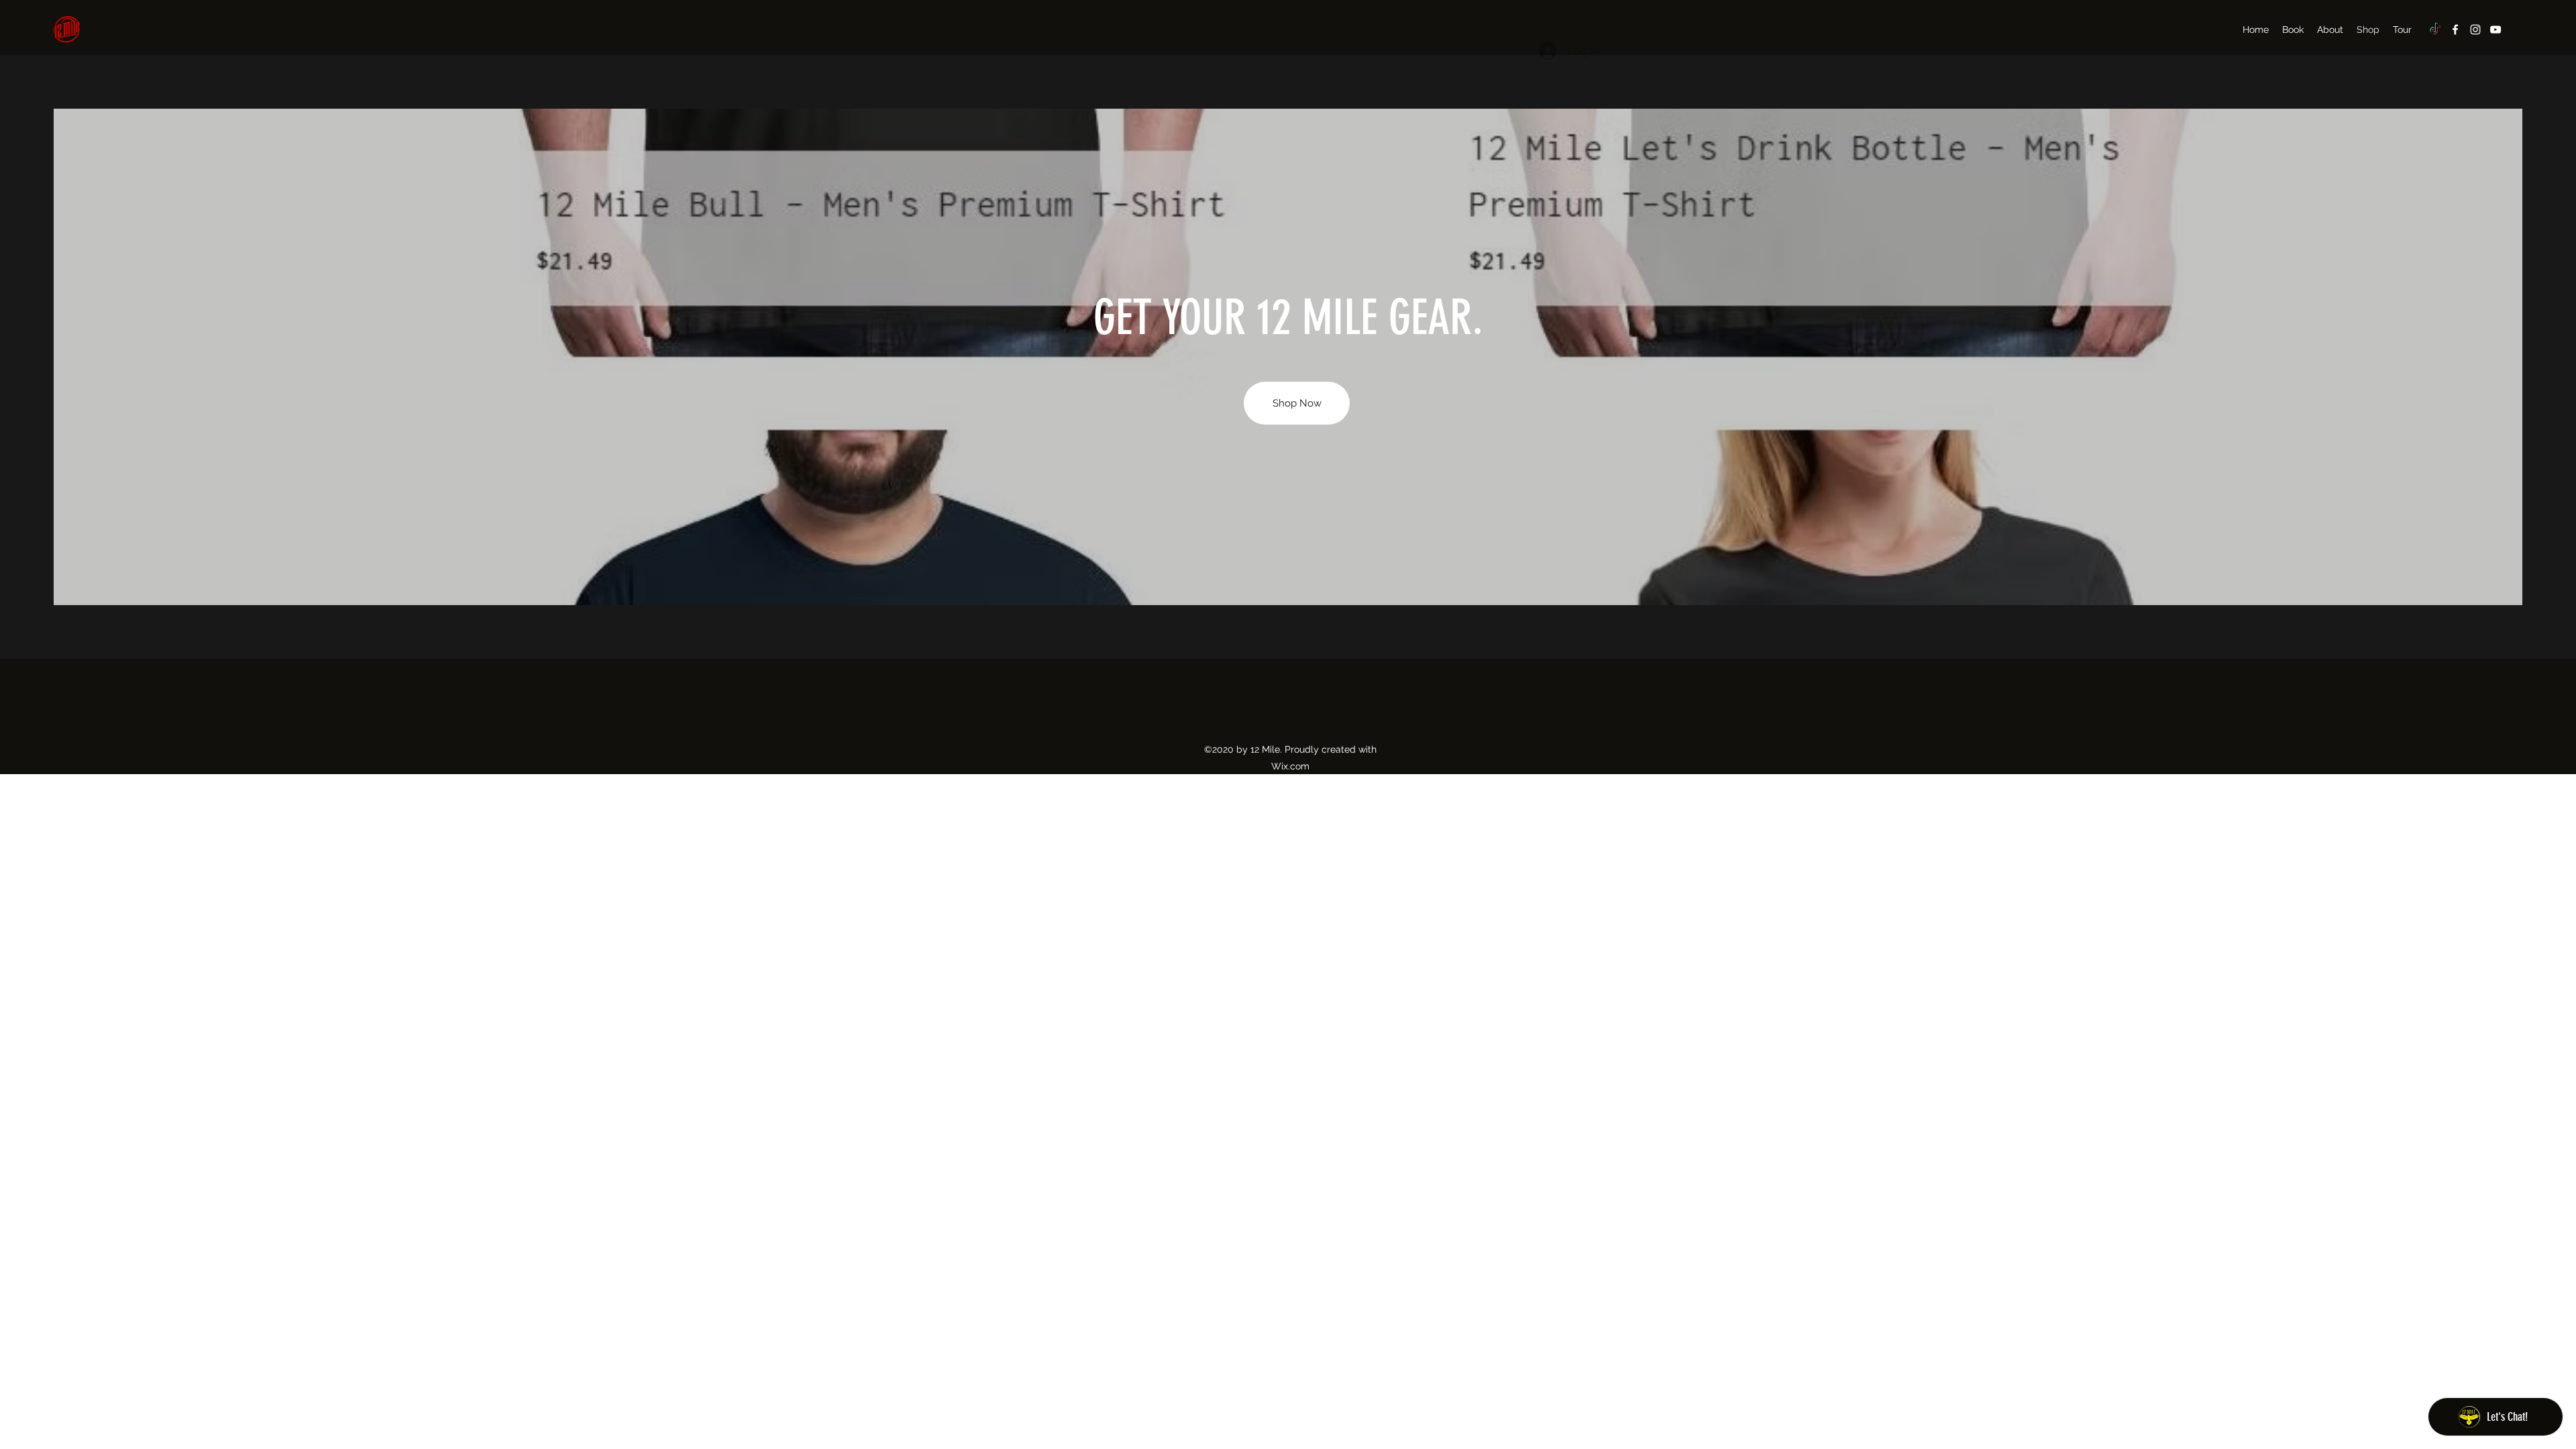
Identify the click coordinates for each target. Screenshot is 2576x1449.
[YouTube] (2495, 30)
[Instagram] (2475, 30)
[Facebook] (2455, 30)
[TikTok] (2435, 30)
